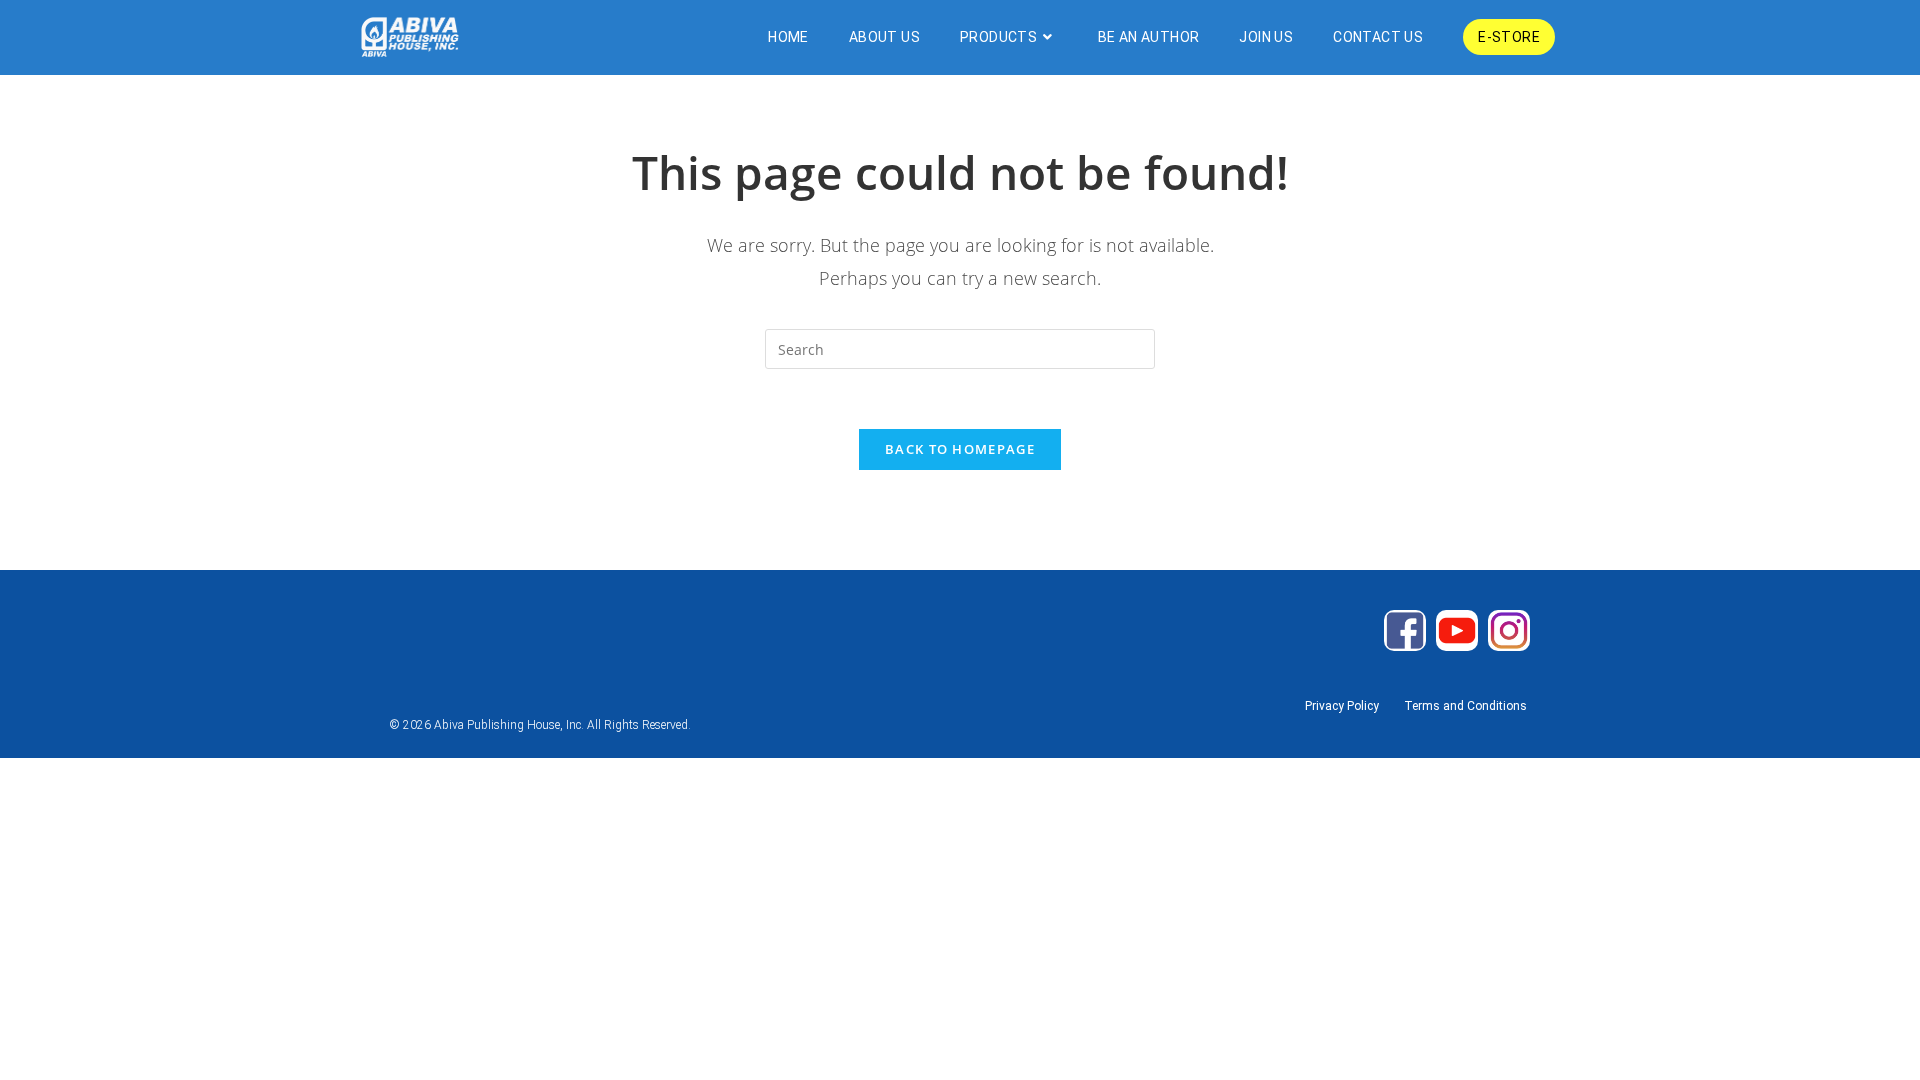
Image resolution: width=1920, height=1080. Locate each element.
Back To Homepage (960, 449)
